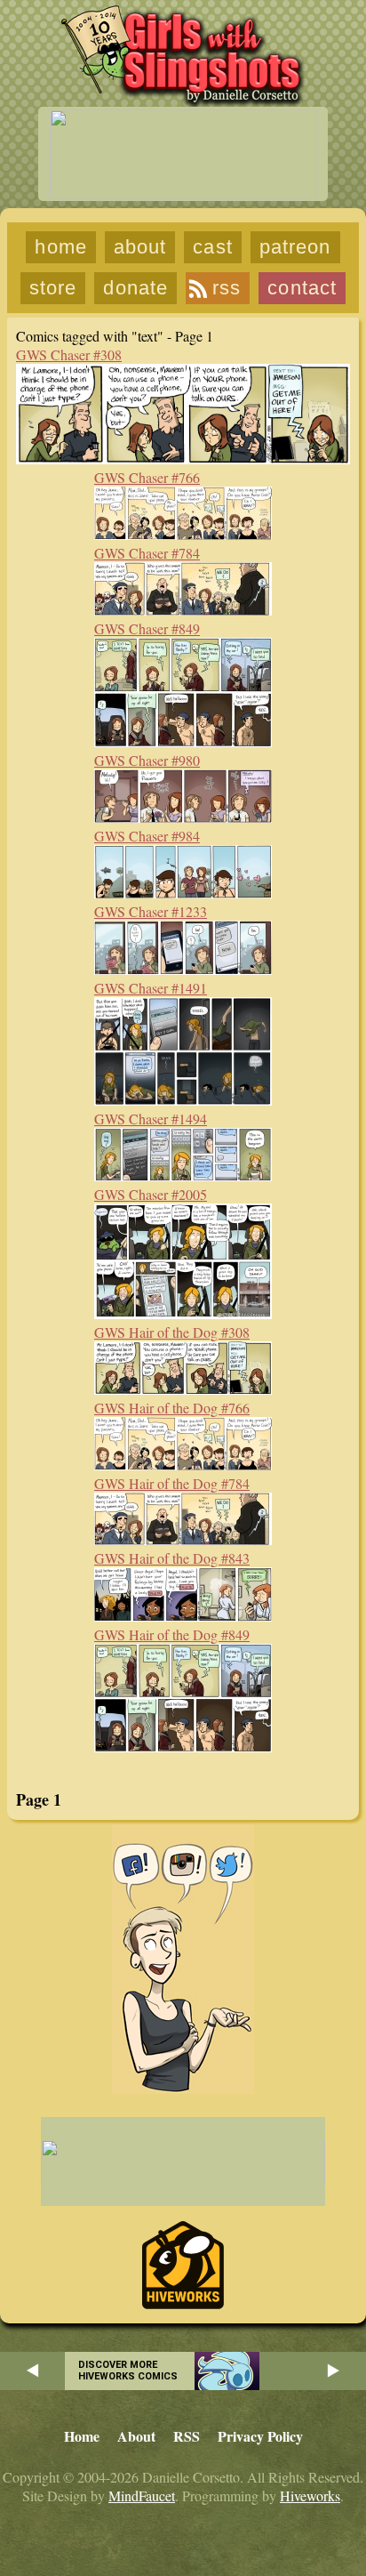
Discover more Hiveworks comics (128, 2371)
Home (60, 247)
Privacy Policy (260, 2436)
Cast (212, 247)
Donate (135, 288)
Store (53, 288)
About (140, 247)
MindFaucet (142, 2495)
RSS (227, 288)
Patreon (295, 247)
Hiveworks (310, 2495)
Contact (302, 288)
